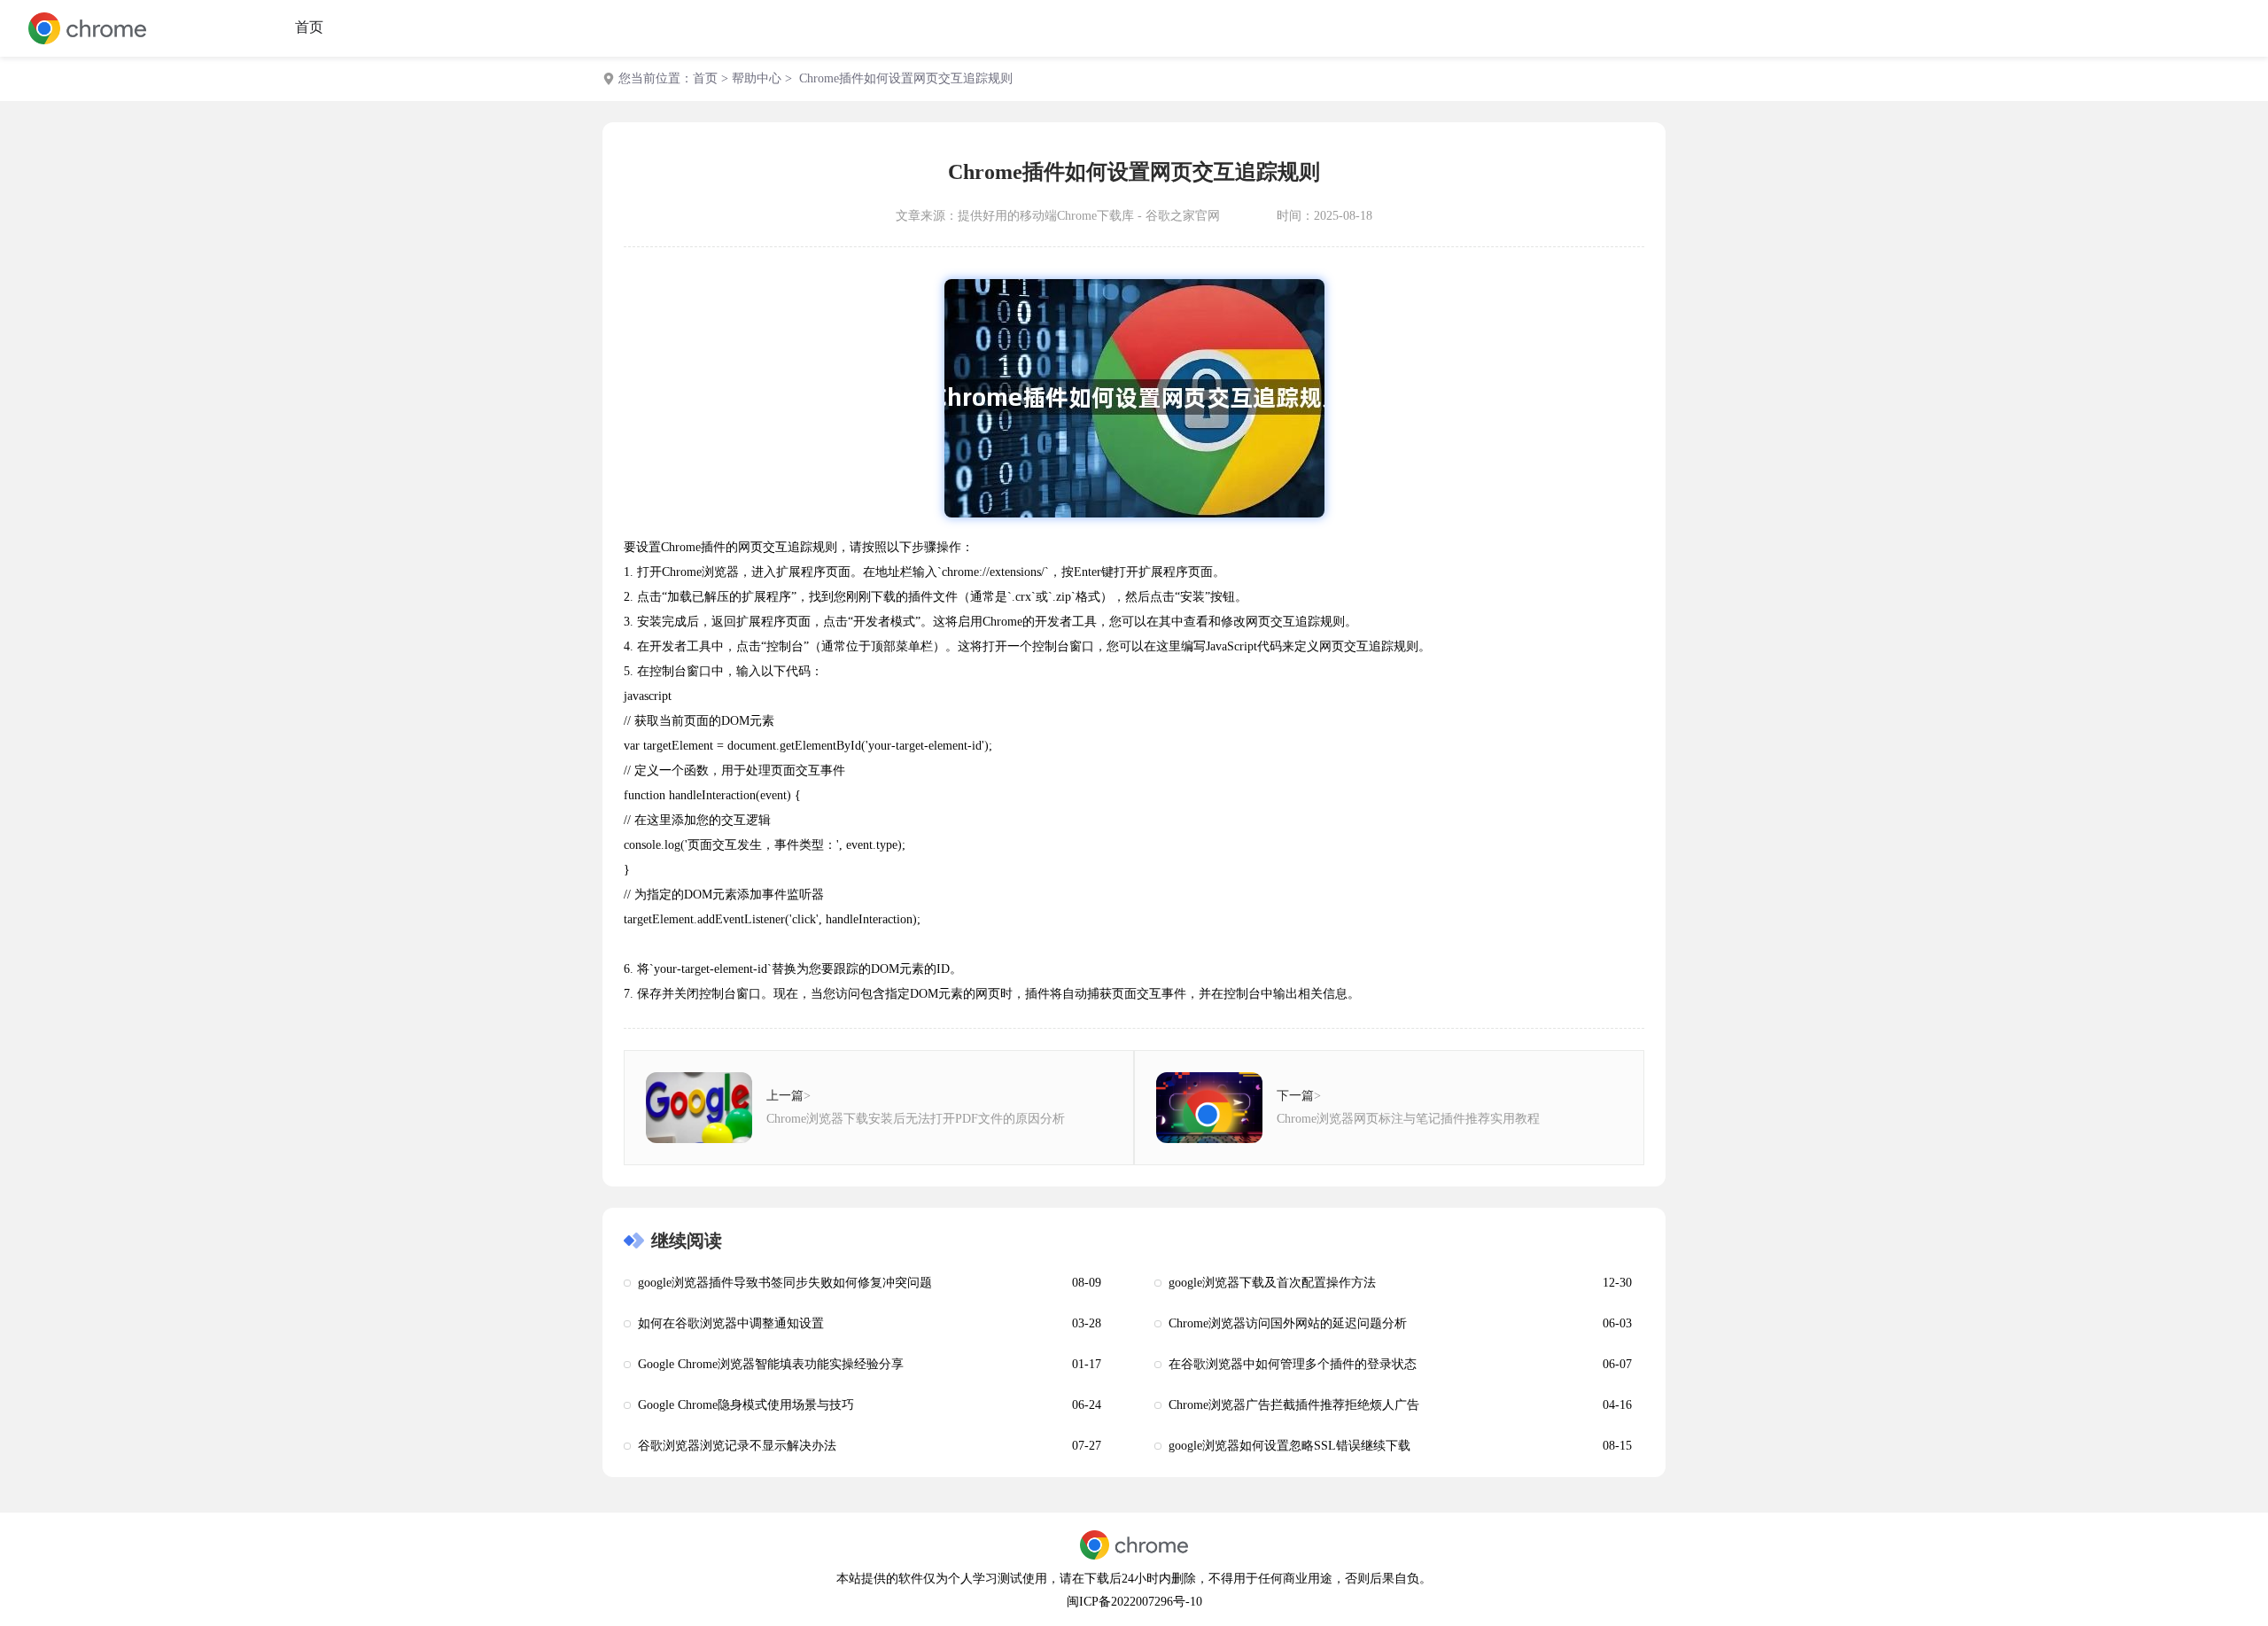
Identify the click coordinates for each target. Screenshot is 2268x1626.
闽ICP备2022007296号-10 (1134, 1602)
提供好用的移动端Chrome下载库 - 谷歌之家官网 (1089, 216)
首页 (309, 27)
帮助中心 (757, 78)
